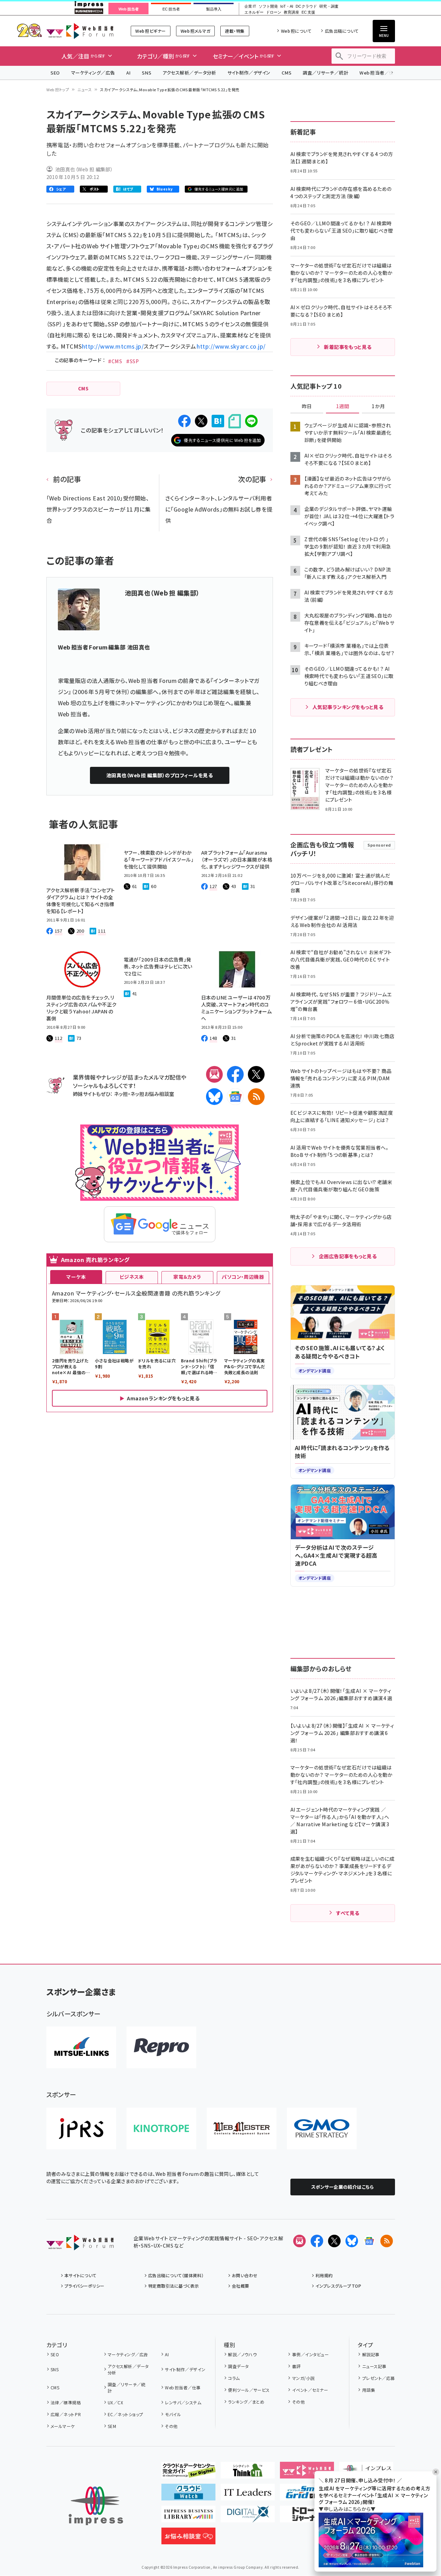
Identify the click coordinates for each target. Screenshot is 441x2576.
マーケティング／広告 (93, 73)
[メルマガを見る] (299, 2241)
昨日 (307, 406)
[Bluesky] (352, 2241)
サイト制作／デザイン (249, 73)
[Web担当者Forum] (80, 2245)
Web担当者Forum (80, 31)
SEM (112, 2426)
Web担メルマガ (195, 31)
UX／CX (115, 2402)
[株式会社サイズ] (242, 2128)
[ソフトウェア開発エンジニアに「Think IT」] (248, 2473)
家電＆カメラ (187, 1277)
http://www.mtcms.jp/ (113, 346)
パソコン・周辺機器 (243, 1277)
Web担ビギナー (150, 31)
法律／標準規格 (66, 2402)
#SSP (132, 361)
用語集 (369, 2390)
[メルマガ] (214, 1074)
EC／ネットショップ (126, 2414)
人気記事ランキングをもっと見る (348, 707)
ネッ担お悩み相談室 (152, 1094)
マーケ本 (76, 1277)
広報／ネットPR (66, 2414)
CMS (287, 73)
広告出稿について (342, 31)
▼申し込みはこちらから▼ (347, 2509)
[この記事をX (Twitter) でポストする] (201, 421)
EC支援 (308, 12)
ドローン (274, 12)
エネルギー (254, 12)
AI (128, 73)
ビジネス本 (132, 1277)
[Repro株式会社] (161, 2047)
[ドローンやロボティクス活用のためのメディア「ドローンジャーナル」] (307, 2517)
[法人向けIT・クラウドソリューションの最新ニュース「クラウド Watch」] (188, 2495)
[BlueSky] (214, 1097)
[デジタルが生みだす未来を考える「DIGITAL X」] (248, 2517)
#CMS (115, 361)
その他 (171, 2426)
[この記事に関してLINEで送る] (251, 421)
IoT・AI (287, 6)
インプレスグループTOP (338, 2286)
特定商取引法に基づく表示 (174, 2286)
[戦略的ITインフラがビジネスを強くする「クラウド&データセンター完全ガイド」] (188, 2473)
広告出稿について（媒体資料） (176, 2275)
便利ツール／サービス (249, 2390)
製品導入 (214, 9)
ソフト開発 (268, 6)
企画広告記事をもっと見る (348, 1256)
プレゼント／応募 (378, 2378)
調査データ (238, 2366)
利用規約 (324, 2275)
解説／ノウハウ (242, 2354)
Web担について (296, 31)
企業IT (250, 6)
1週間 (343, 406)
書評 (296, 2366)
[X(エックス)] (256, 1074)
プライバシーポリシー (85, 2286)
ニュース (85, 90)
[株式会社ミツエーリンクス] (81, 2047)
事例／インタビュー (310, 2354)
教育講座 (291, 12)
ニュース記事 (374, 2366)
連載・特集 (235, 31)
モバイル (173, 2414)
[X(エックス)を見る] (334, 2241)
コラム (234, 2378)
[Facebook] (235, 1074)
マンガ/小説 (303, 2378)
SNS (147, 73)
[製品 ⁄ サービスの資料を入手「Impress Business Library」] (188, 2517)
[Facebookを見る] (317, 2241)
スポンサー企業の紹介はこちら (343, 2187)
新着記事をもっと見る (348, 347)
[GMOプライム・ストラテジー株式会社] (322, 2128)
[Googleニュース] (235, 1097)
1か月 (378, 406)
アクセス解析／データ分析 (189, 73)
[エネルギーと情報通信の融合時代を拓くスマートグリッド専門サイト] (307, 2495)
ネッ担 (121, 1094)
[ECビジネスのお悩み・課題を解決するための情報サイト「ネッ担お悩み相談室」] (188, 2539)
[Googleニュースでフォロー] (369, 2241)
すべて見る (348, 1913)
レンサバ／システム (183, 2402)
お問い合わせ (245, 2275)
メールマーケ (63, 2426)
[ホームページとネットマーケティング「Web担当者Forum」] (307, 2473)
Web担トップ (58, 90)
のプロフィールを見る (159, 775)
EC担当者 (171, 9)
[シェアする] (184, 421)
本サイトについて (81, 2275)
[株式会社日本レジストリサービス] (81, 2128)
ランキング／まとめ (246, 2402)
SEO (55, 73)
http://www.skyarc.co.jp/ (231, 346)
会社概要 (241, 2286)
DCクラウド (306, 6)
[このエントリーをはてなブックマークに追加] (218, 421)
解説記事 (371, 2354)
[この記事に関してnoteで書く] (235, 421)
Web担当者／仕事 (379, 73)
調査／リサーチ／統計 (325, 73)
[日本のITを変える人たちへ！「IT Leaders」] (248, 2495)
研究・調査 (329, 6)
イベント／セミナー (310, 2390)
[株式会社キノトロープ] (161, 2128)
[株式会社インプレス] (96, 2506)
